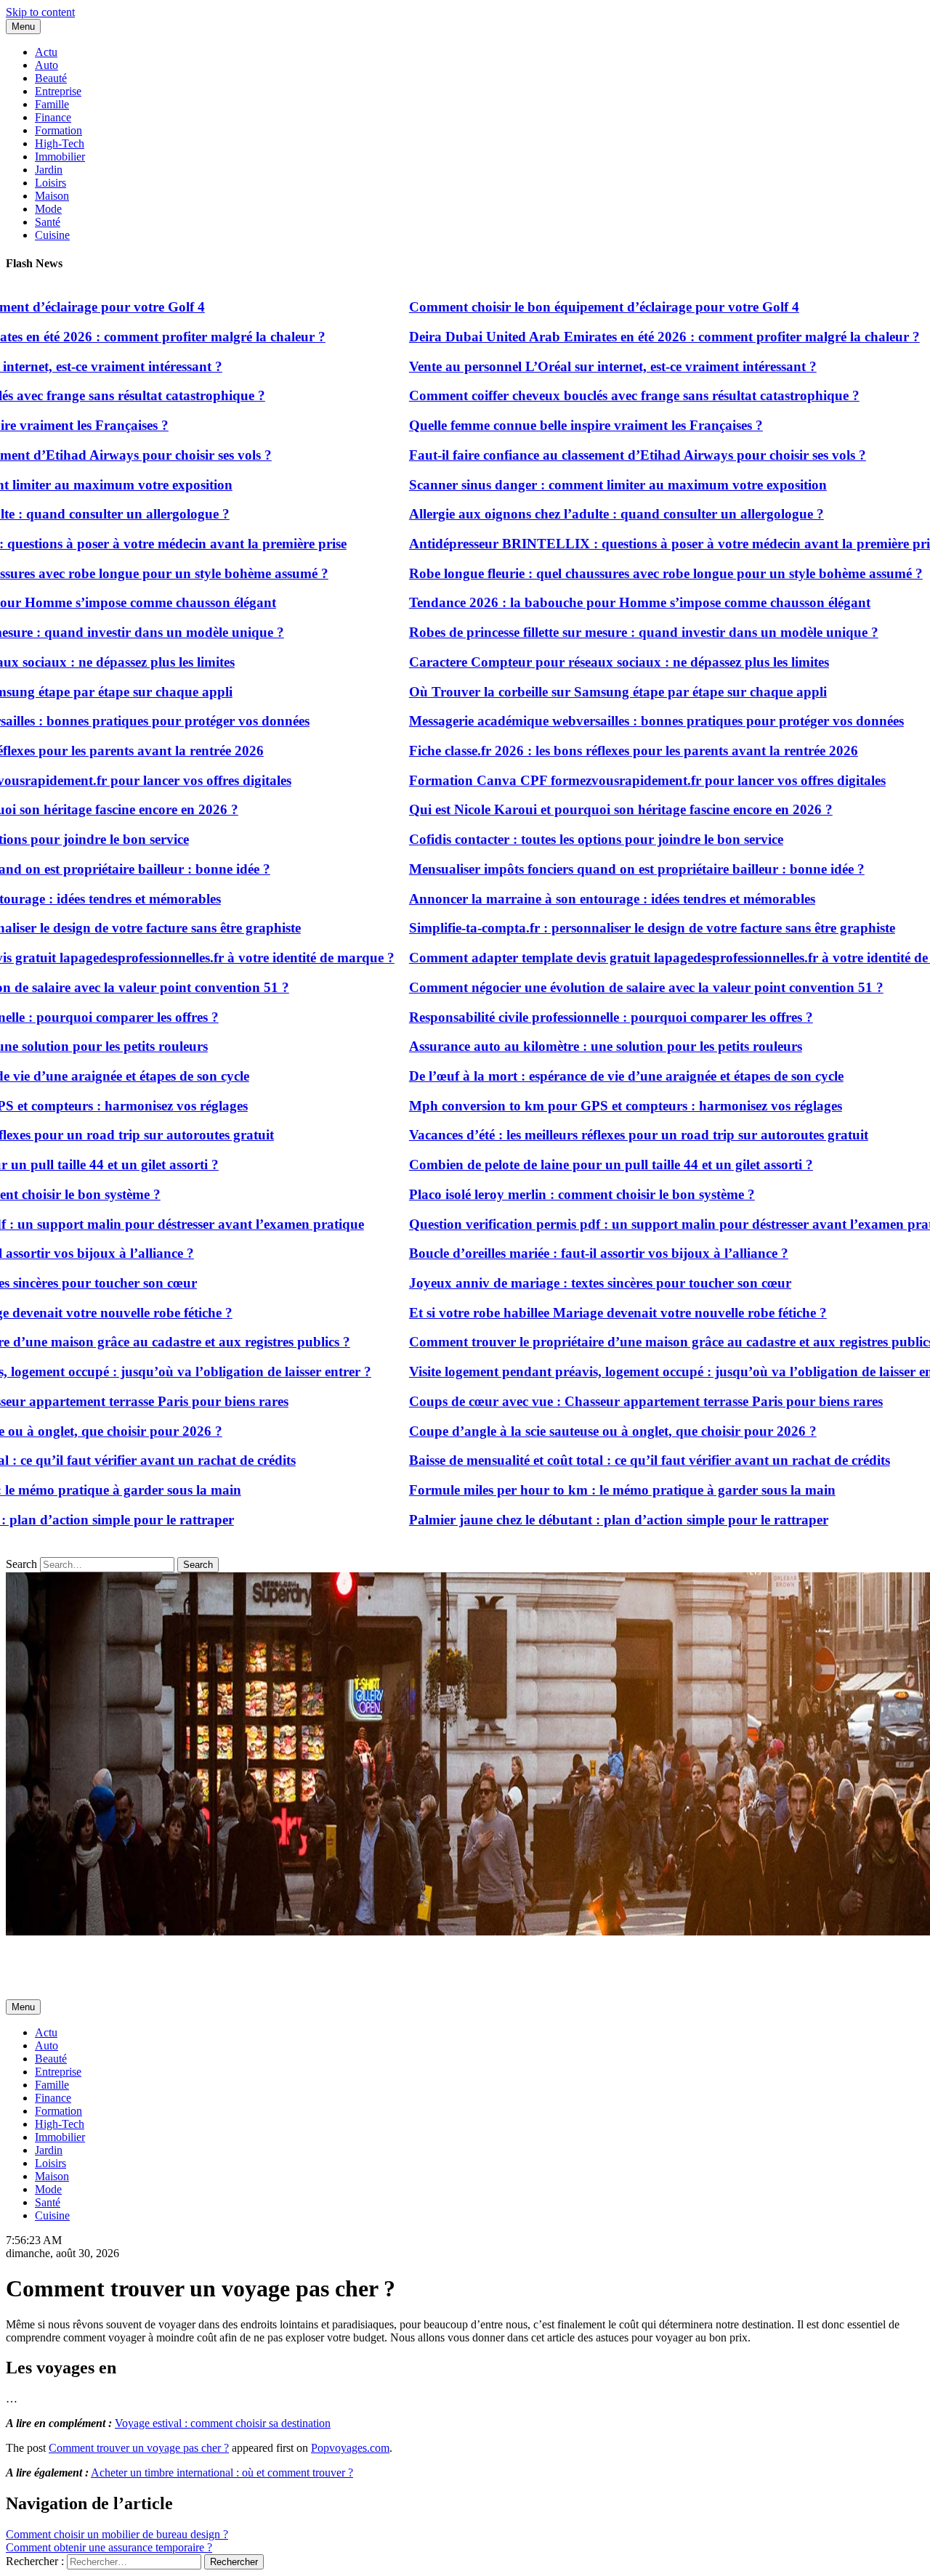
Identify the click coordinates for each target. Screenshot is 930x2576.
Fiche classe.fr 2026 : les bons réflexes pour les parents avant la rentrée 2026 (591, 751)
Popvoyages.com (350, 2448)
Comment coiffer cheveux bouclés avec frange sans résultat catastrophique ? (592, 395)
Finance (53, 117)
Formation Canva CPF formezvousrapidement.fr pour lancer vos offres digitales (605, 780)
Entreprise (58, 91)
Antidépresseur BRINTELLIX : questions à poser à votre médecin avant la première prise (633, 544)
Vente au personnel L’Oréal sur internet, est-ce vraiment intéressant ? (571, 366)
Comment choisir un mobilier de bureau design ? (117, 2534)
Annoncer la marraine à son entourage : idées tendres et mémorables (570, 899)
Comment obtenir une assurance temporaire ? (109, 2547)
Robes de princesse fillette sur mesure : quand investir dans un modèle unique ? (602, 632)
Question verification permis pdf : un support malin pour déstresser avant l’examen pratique (642, 1224)
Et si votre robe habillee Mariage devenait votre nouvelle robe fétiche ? (576, 1313)
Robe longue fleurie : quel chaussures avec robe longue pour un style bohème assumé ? (624, 573)
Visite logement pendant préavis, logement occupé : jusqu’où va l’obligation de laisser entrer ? (645, 1372)
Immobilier (60, 157)
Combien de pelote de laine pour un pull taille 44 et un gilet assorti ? (569, 1165)
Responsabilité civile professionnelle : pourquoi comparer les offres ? (569, 1017)
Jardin (49, 170)
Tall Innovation (41, 1956)
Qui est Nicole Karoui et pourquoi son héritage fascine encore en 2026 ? (579, 809)
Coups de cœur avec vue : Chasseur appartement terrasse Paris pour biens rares (604, 1401)
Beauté (51, 78)
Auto (46, 65)
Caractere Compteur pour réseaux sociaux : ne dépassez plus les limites (577, 662)
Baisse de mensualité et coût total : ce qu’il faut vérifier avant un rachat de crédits (607, 1460)
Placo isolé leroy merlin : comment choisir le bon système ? (540, 1194)
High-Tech (60, 143)
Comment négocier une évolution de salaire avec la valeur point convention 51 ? (604, 987)
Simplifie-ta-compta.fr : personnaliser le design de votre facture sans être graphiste (610, 928)
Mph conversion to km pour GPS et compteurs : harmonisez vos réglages (583, 1106)
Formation (58, 130)
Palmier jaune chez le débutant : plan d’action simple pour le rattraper (577, 1520)
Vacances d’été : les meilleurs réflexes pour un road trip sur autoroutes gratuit (597, 1135)
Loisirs (50, 183)
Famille (52, 104)
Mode (48, 209)
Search (21, 1564)
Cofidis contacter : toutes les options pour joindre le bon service (554, 839)
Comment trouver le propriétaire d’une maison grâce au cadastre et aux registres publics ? (635, 1342)
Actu (46, 52)
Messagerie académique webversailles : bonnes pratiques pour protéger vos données (614, 721)
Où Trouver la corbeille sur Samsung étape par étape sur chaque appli (576, 692)
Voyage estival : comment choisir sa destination (223, 2423)
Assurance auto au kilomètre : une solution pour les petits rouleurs (563, 1046)
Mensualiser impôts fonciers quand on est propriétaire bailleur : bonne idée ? (595, 869)
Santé (48, 222)
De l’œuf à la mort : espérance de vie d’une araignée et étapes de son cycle (584, 1076)
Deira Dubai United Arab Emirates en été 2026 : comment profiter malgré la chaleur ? (622, 337)
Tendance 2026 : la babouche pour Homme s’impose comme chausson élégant (598, 602)
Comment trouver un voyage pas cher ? (139, 2448)
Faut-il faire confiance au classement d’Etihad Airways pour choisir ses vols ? (595, 455)
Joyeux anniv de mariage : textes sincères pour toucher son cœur (558, 1283)
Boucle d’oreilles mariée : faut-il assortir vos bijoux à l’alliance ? (557, 1253)
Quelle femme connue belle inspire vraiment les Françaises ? (544, 425)
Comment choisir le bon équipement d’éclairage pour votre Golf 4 (562, 307)
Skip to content (40, 12)
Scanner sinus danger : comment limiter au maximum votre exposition (576, 485)
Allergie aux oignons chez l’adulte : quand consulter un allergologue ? (574, 514)
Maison (52, 196)
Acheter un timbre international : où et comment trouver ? (222, 2473)
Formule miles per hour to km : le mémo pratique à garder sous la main (580, 1490)
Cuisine (52, 235)
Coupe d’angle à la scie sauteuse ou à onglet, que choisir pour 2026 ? (571, 1431)
